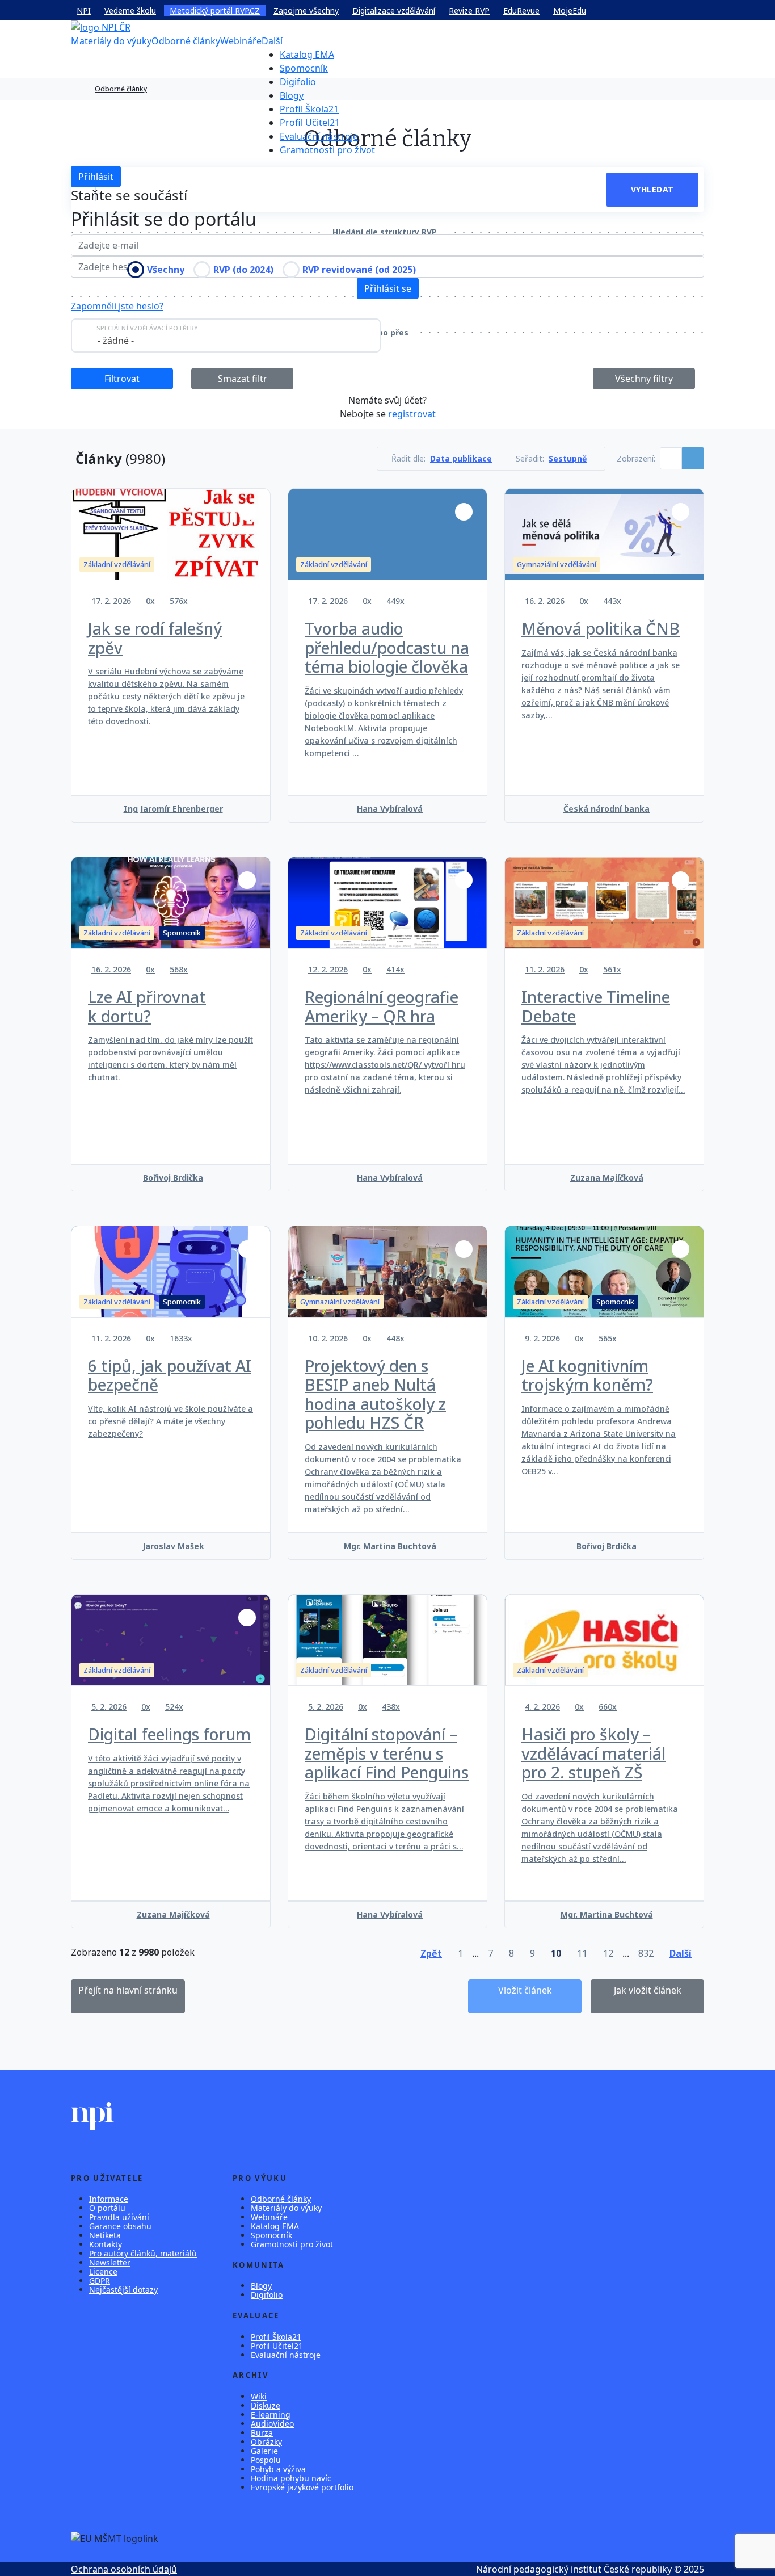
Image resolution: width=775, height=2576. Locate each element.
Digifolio (298, 82)
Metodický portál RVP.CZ (215, 11)
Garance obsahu (120, 2226)
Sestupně (568, 459)
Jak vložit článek (648, 1990)
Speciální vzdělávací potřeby (147, 328)
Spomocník (304, 68)
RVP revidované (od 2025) (359, 270)
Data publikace (461, 459)
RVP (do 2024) (243, 270)
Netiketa (105, 2235)
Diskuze (266, 2405)
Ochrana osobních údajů (124, 2569)
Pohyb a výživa (278, 2469)
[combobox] (226, 335)
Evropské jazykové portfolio (302, 2487)
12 (608, 1953)
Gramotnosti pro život (327, 150)
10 (556, 1953)
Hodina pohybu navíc (291, 2478)
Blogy (292, 95)
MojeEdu (570, 11)
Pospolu (266, 2460)
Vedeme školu (130, 11)
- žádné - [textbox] (116, 341)
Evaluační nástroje (319, 136)
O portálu (107, 2208)
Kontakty (106, 2244)
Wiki (259, 2396)
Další (272, 41)
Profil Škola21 (309, 109)
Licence (103, 2271)
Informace (109, 2199)
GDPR (100, 2281)
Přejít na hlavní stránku (128, 1990)
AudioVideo (272, 2424)
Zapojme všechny (306, 11)
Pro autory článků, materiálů (143, 2253)
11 (582, 1953)
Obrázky (266, 2442)
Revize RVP (469, 11)
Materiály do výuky (111, 41)
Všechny (166, 270)
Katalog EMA (307, 54)
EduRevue (521, 11)
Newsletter (110, 2262)
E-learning (271, 2415)
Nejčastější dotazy (123, 2290)
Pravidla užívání (119, 2217)
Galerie (264, 2451)
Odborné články (186, 41)
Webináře (241, 41)
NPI (84, 11)
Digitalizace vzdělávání (394, 11)
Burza (262, 2433)
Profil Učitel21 (310, 123)
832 (646, 1953)
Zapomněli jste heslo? (117, 306)
